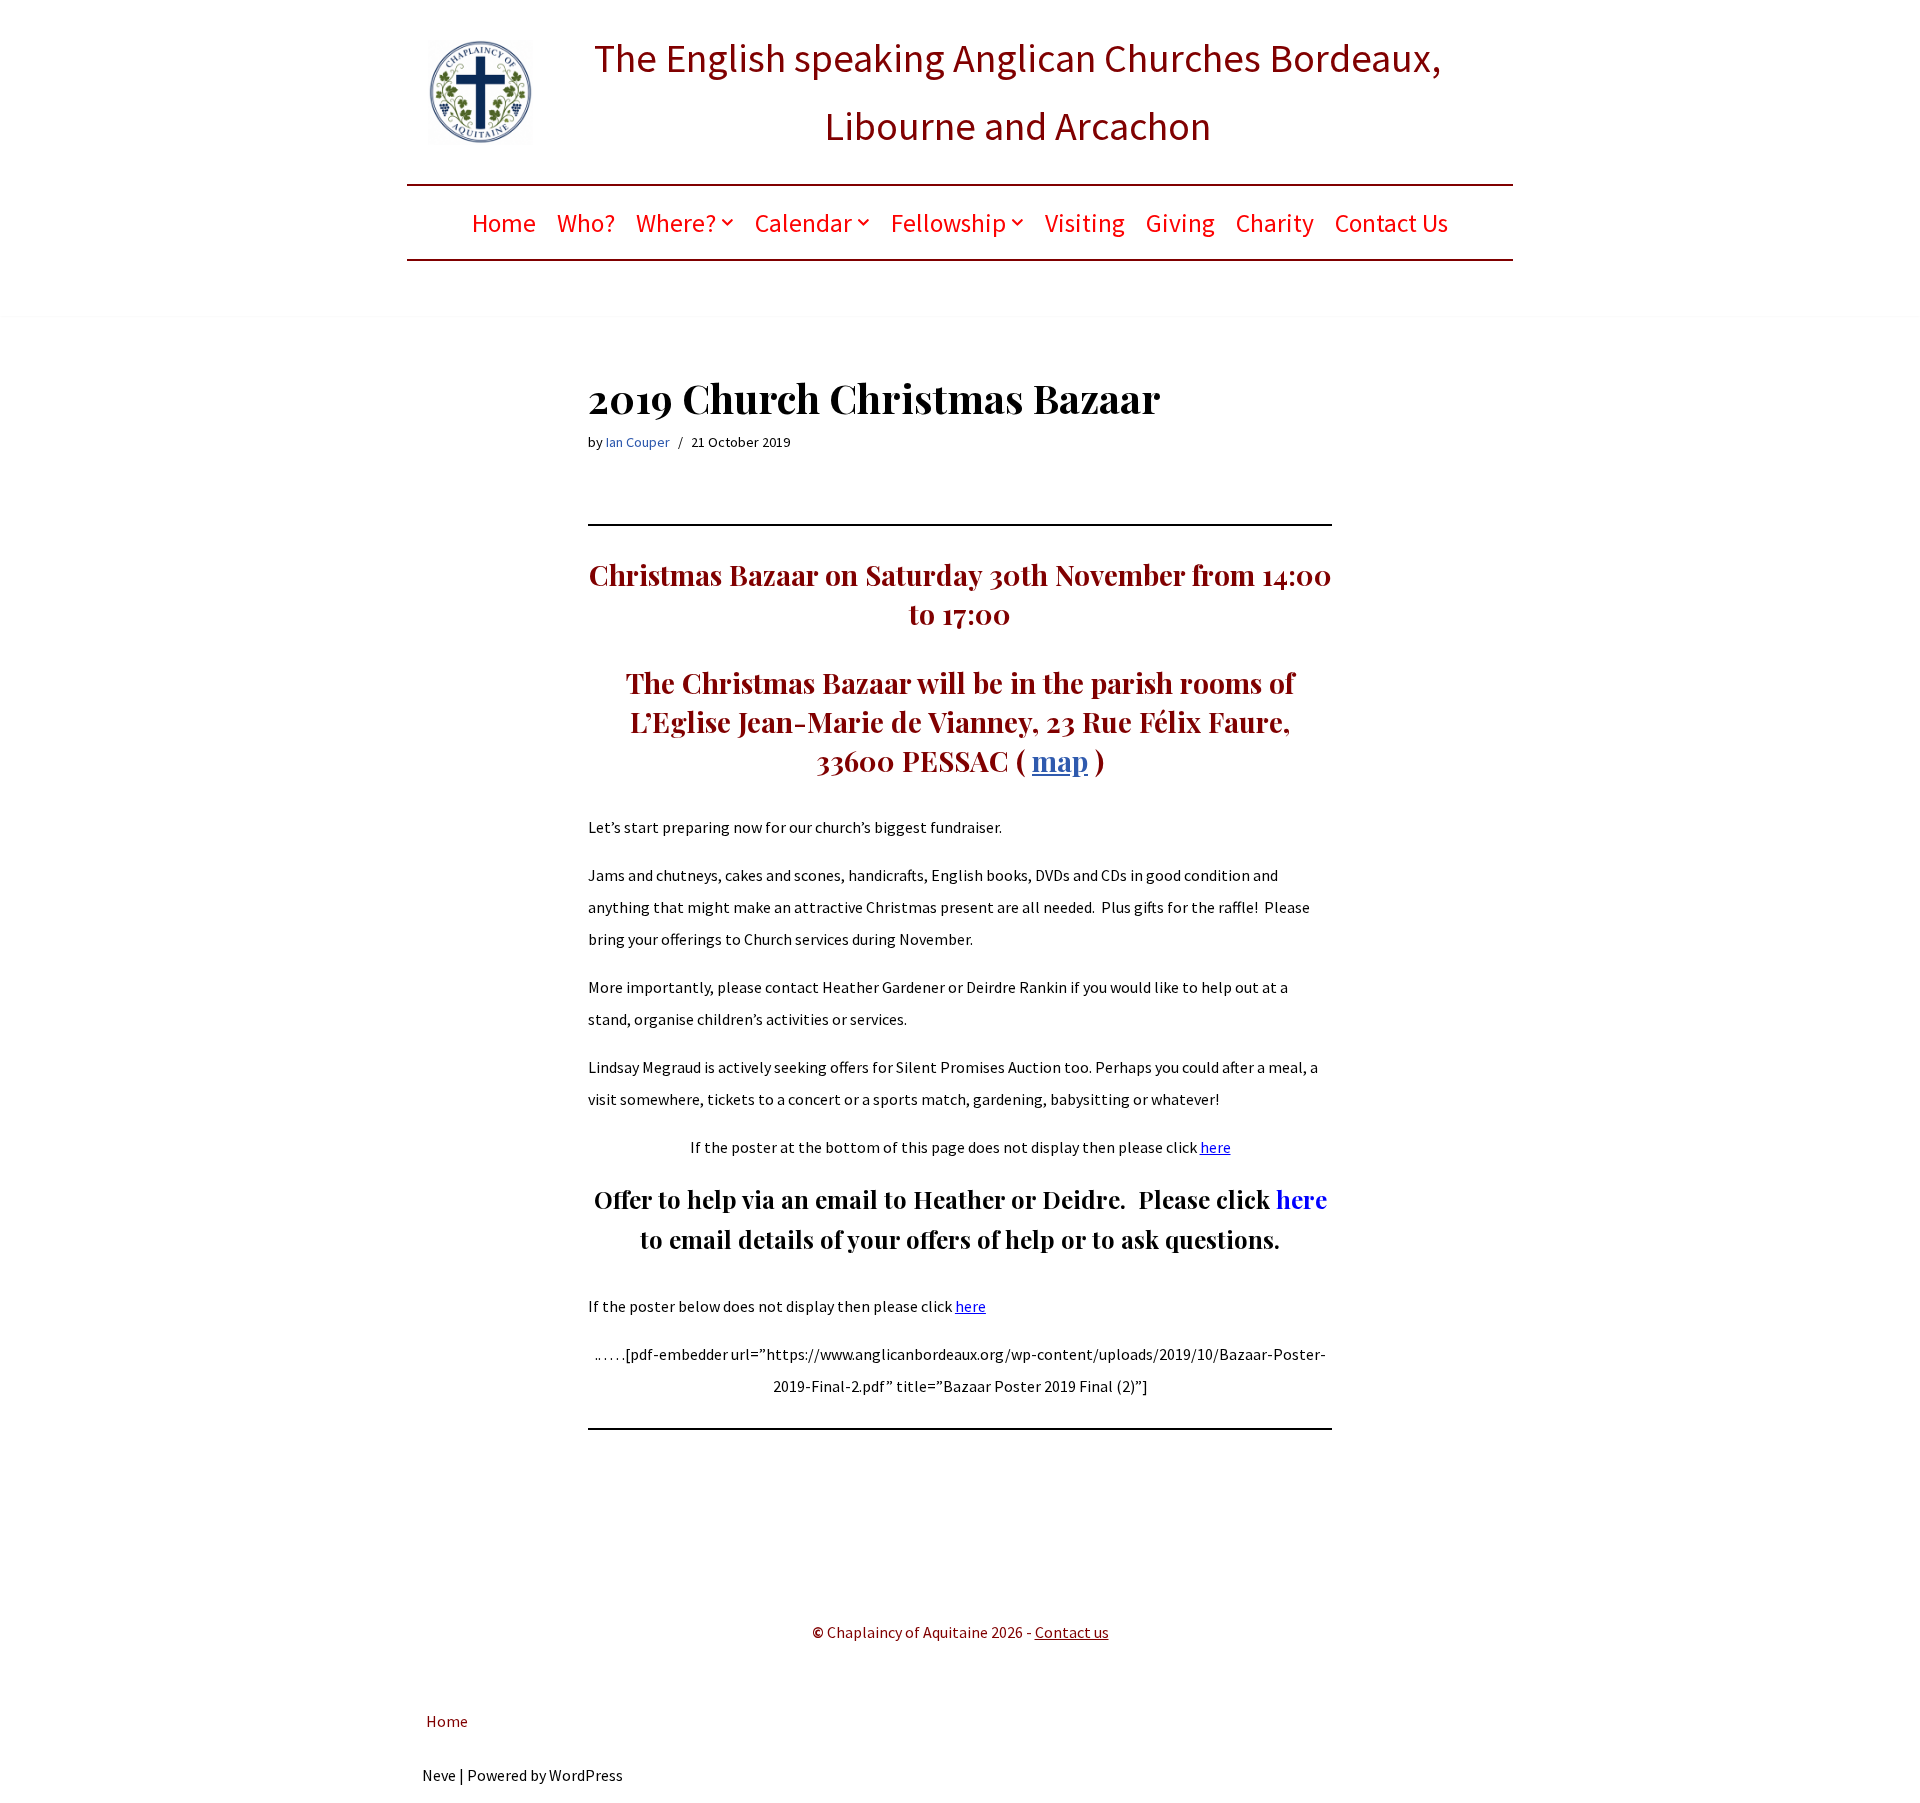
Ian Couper (638, 442)
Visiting (1085, 223)
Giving (1180, 223)
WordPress (586, 1775)
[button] (727, 222)
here (1215, 1147)
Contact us (1072, 1632)
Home (504, 223)
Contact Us (1391, 223)
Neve (439, 1775)
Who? (586, 223)
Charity (1275, 223)
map (1060, 760)
